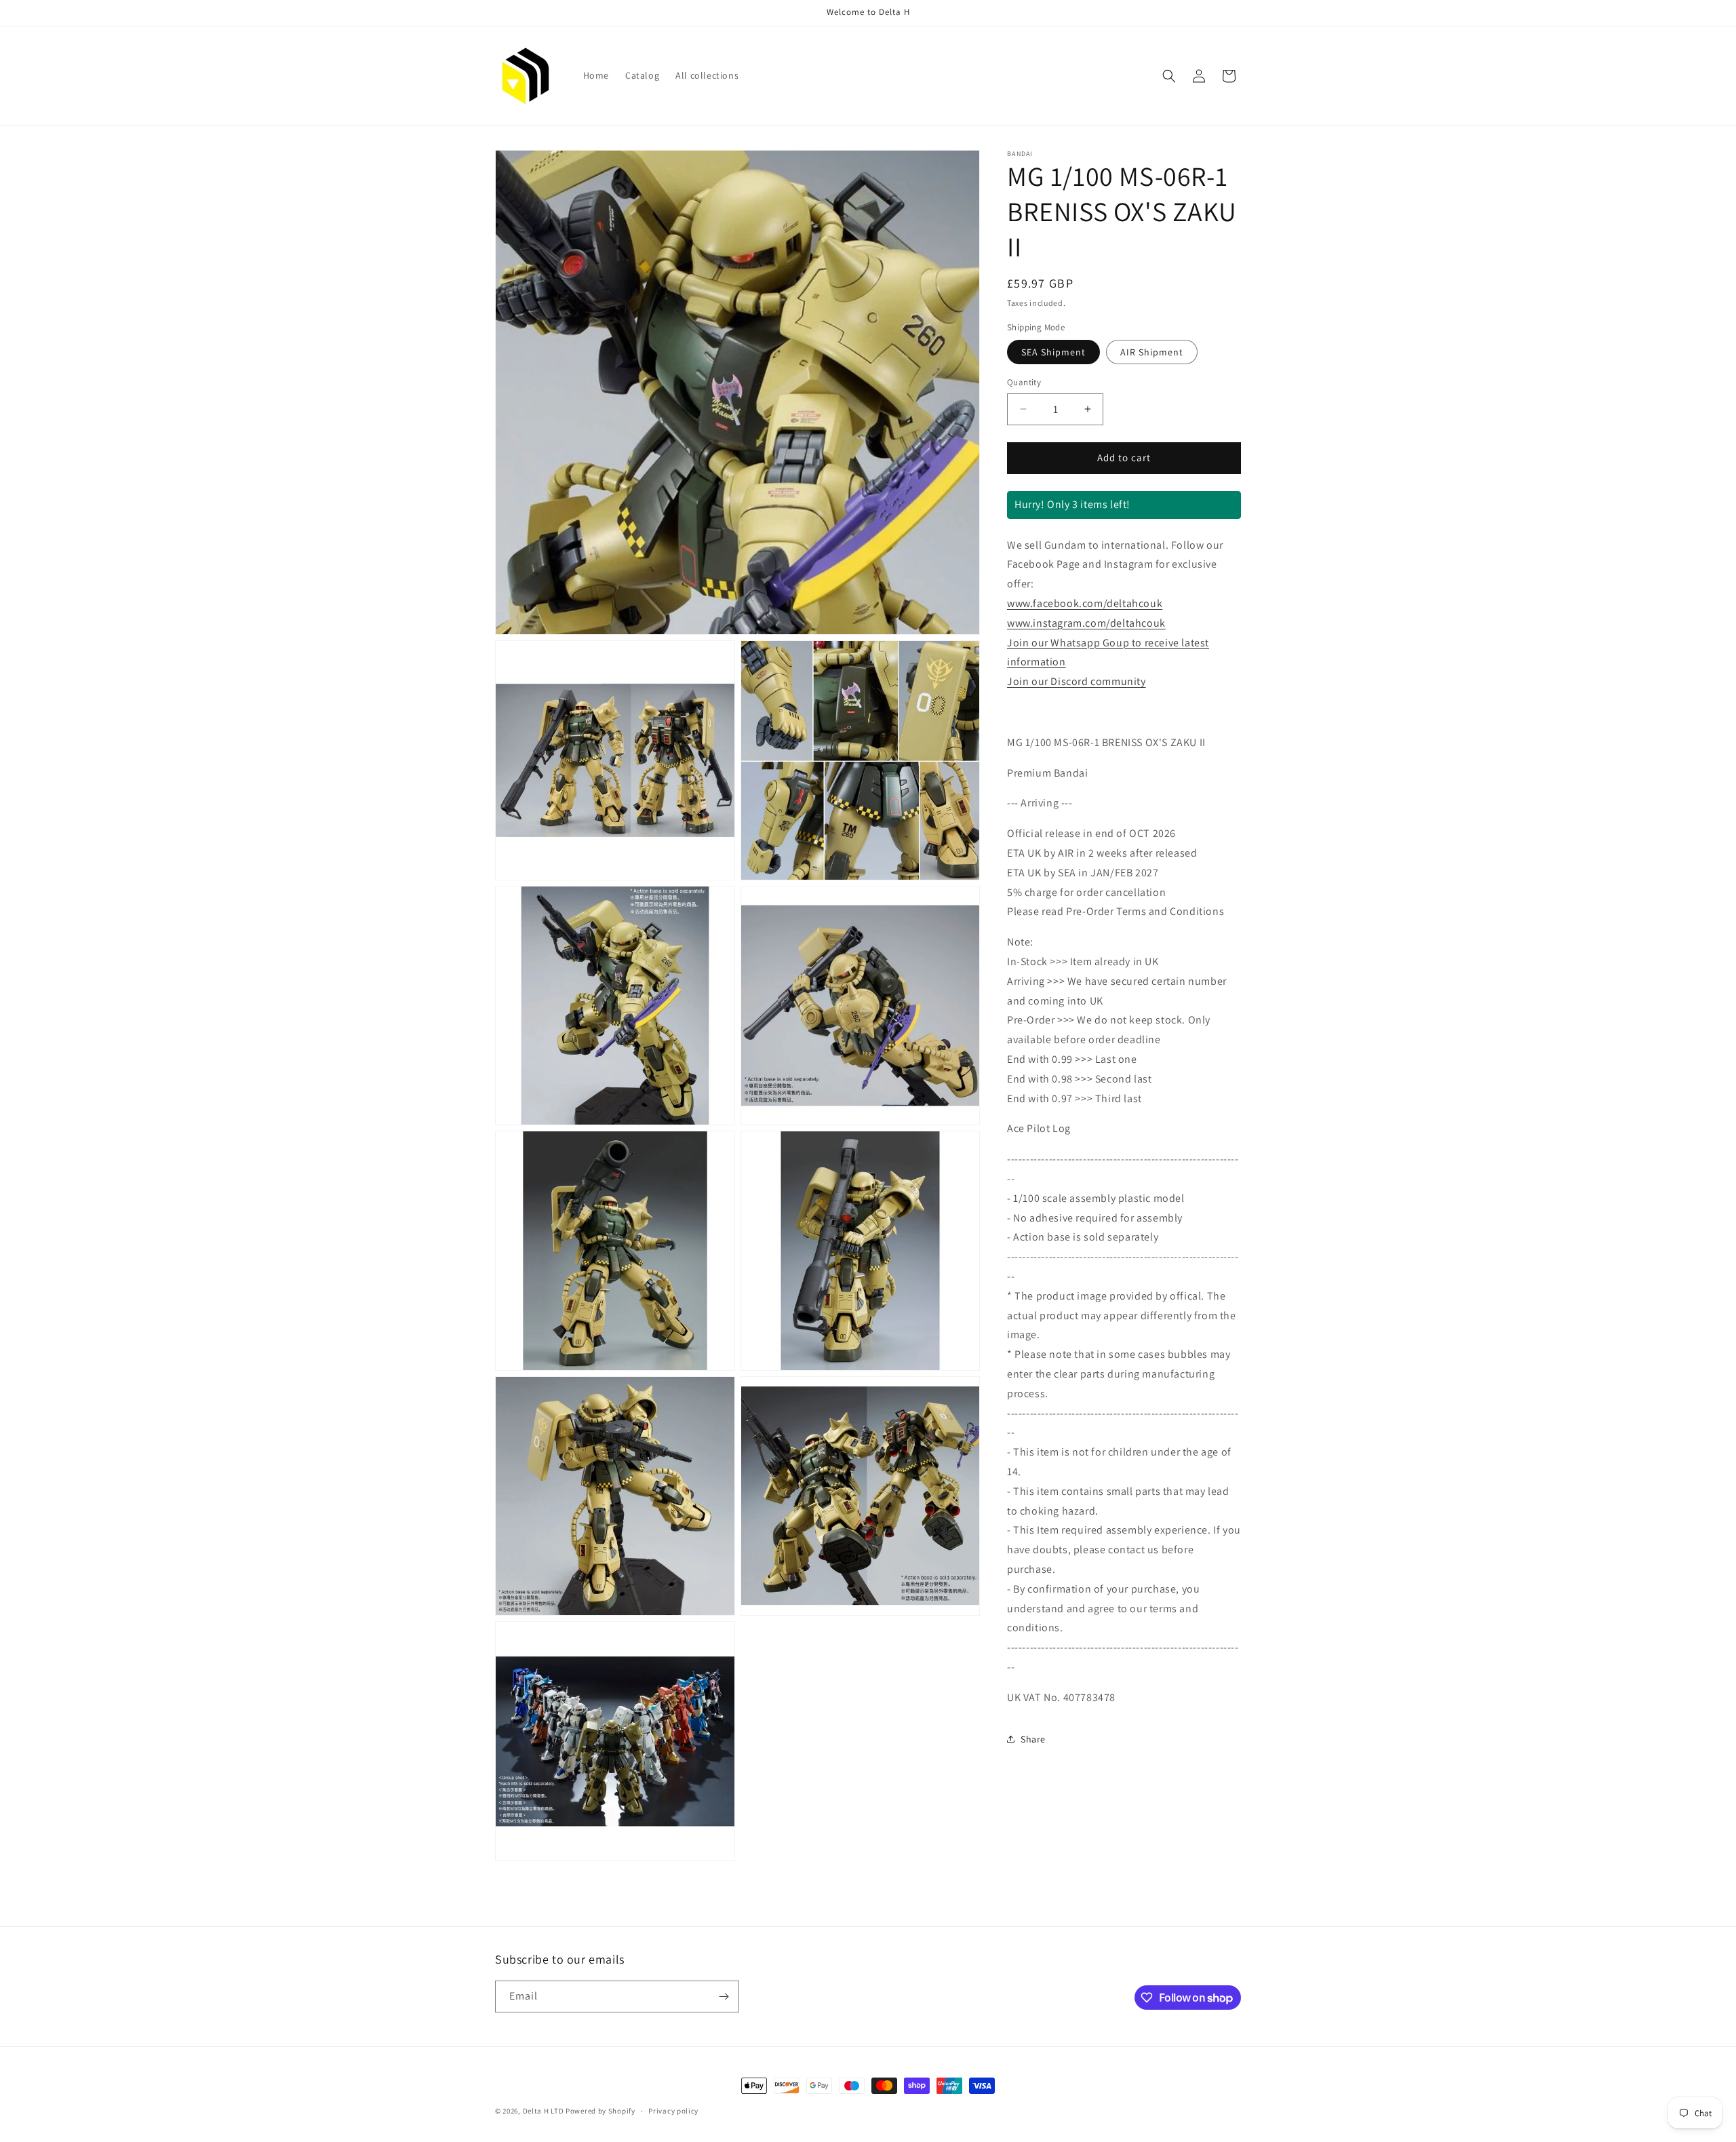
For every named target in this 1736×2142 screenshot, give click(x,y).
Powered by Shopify (600, 2111)
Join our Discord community (1077, 681)
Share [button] (1033, 1738)
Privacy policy (673, 2111)
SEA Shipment (1053, 352)
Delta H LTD (544, 2111)
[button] (1169, 76)
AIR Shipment (1152, 352)
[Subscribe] (724, 1997)
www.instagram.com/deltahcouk (1086, 622)
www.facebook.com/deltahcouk (1085, 603)
